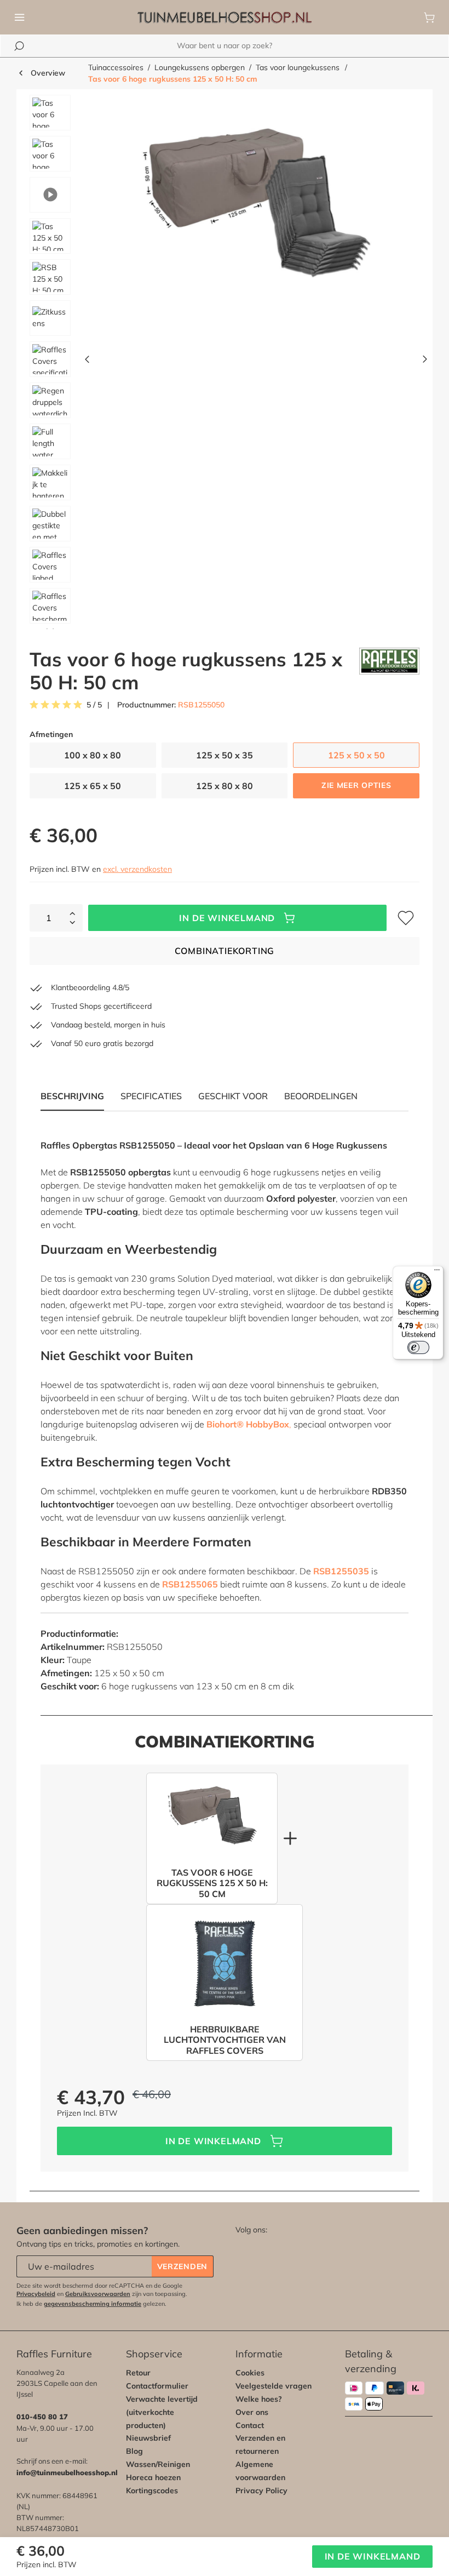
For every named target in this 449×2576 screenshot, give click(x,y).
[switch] (418, 1347)
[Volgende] (425, 362)
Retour (138, 2373)
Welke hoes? (259, 2399)
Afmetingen (51, 735)
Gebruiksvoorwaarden (98, 2294)
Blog (134, 2451)
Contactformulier (157, 2386)
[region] (225, 362)
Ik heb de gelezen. (91, 2304)
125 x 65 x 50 (93, 786)
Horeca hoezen (153, 2477)
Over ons (252, 2412)
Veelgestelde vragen (274, 2386)
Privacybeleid (36, 2294)
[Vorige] (87, 362)
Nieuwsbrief (148, 2438)
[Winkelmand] (429, 18)
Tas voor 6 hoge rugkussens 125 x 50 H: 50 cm (173, 79)
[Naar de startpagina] (225, 18)
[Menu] (20, 18)
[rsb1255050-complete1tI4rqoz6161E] (256, 213)
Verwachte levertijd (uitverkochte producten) (162, 2412)
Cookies (250, 2373)
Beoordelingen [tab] (321, 1096)
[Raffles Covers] (389, 671)
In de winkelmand (227, 918)
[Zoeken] (19, 46)
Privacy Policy (261, 2491)
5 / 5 (94, 705)
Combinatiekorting (225, 951)
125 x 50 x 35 (225, 755)
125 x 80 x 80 (225, 786)
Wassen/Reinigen (158, 2464)
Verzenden (182, 2266)
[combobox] (225, 46)
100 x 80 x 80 (93, 755)
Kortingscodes (152, 2491)
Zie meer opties (356, 785)
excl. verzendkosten (137, 869)
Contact (250, 2425)
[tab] (151, 1096)
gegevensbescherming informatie (93, 2304)
